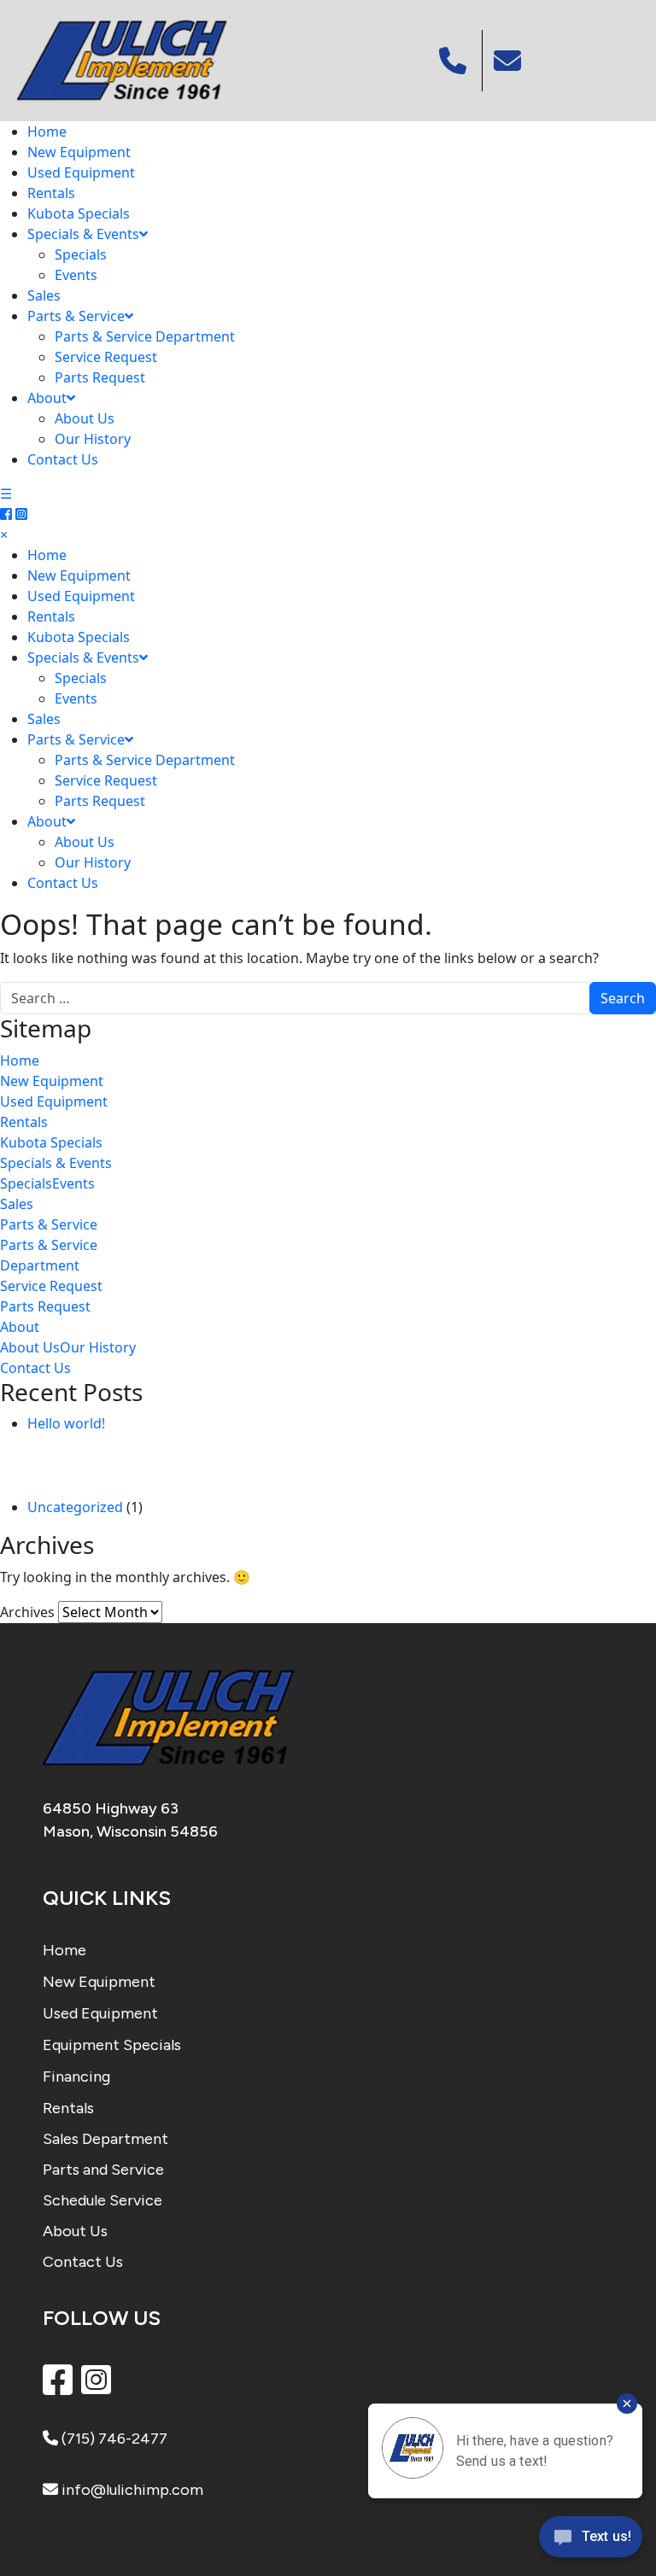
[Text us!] (591, 2541)
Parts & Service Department (145, 336)
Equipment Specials (112, 2045)
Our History (93, 439)
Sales (44, 295)
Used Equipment (81, 172)
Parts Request (100, 377)
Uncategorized (75, 1507)
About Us (85, 418)
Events (76, 275)
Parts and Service (103, 2170)
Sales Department (105, 2139)
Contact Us (63, 459)
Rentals (51, 193)
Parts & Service (76, 316)
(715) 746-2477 (113, 2439)
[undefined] (510, 61)
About (47, 398)
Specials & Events (83, 234)
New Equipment (79, 152)
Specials (81, 254)
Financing (76, 2077)
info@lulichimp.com (131, 2490)
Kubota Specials (79, 213)
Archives (27, 1612)
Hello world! (66, 1423)
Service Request (106, 357)
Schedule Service (102, 2200)
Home (47, 131)
